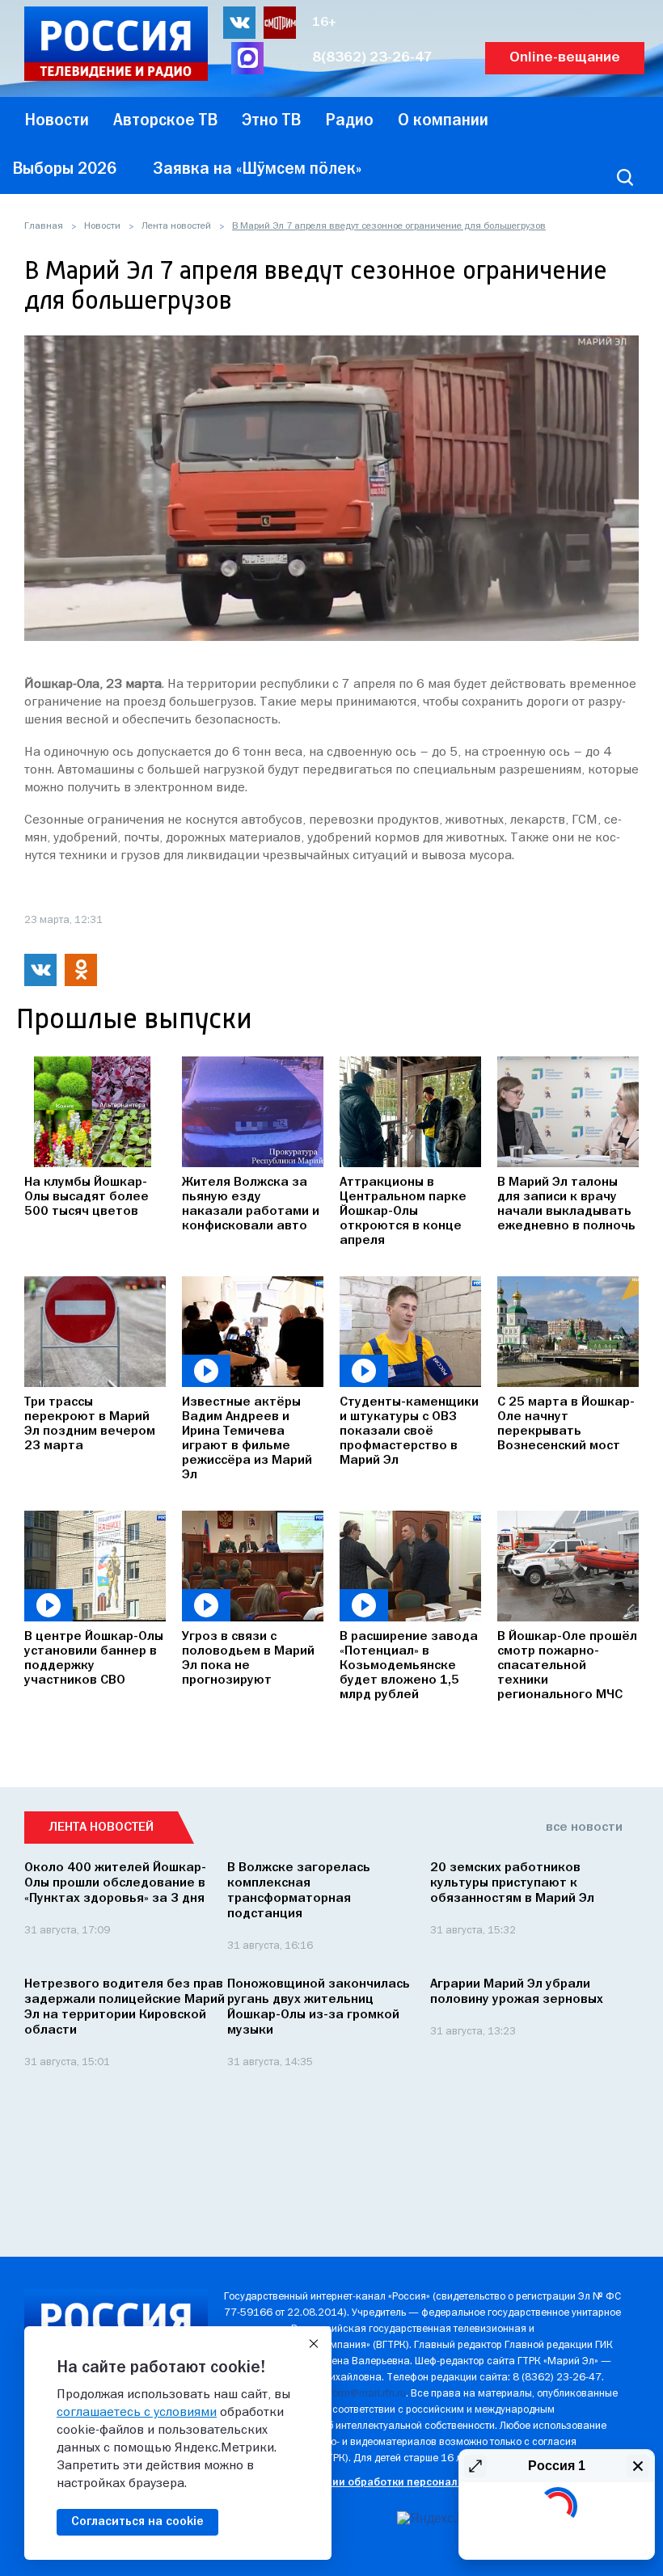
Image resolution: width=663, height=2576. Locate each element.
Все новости (584, 1828)
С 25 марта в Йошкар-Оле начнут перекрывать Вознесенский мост (566, 1424)
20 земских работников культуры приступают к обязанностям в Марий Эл (512, 1883)
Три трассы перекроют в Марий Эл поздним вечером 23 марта (90, 1424)
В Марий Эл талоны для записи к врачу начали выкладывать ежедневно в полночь (566, 1204)
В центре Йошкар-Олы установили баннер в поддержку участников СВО (94, 1659)
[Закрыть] (314, 2344)
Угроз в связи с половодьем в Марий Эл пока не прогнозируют (248, 1659)
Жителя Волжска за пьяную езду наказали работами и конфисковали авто (251, 1204)
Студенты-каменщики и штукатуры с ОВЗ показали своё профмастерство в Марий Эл (409, 1431)
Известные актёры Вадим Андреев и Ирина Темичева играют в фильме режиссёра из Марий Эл (247, 1439)
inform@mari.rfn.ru (363, 2394)
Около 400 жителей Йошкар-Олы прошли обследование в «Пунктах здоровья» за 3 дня (115, 1883)
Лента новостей (176, 226)
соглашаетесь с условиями (137, 2413)
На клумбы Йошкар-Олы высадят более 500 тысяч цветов (87, 1197)
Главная (44, 226)
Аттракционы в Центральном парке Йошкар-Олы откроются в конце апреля (403, 1212)
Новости (102, 226)
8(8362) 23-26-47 (372, 58)
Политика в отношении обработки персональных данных (374, 2483)
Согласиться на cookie (137, 2522)
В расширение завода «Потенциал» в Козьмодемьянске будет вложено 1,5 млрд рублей (409, 1666)
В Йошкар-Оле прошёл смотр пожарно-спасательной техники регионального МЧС (567, 1666)
